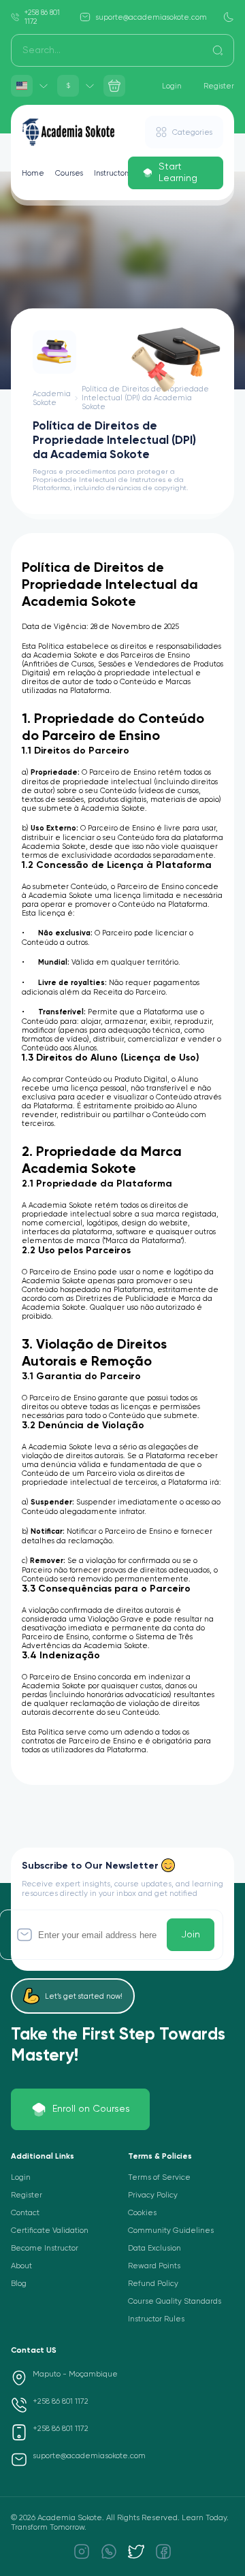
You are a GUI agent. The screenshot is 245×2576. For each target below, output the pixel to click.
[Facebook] (163, 2551)
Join (191, 1935)
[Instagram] (82, 2551)
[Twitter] (136, 2551)
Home (33, 173)
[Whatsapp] (109, 2551)
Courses (69, 173)
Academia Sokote (52, 398)
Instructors (112, 173)
